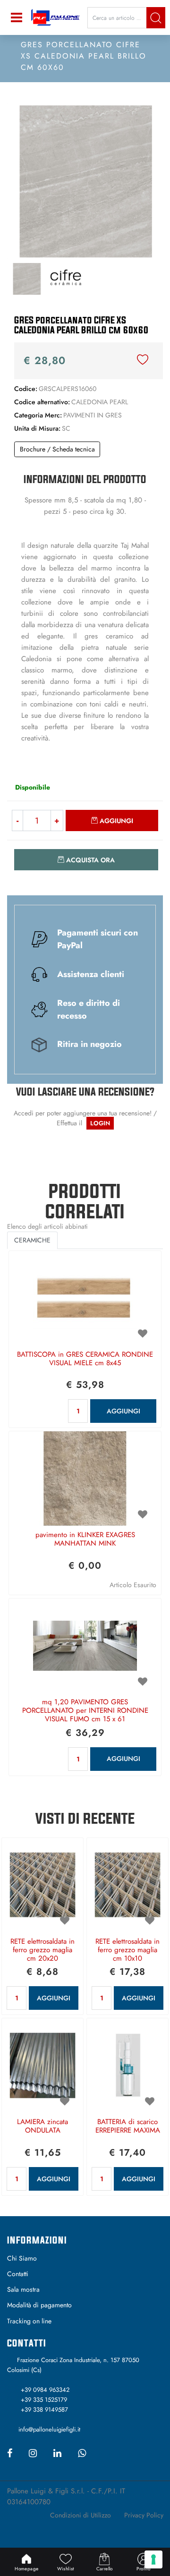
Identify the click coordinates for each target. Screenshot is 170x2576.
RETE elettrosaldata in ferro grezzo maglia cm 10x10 (127, 1950)
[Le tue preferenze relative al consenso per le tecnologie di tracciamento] (153, 2559)
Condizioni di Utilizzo (81, 2515)
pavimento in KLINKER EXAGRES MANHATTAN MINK (85, 1539)
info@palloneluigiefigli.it (49, 2429)
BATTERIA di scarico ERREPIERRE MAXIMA (128, 2126)
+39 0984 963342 (45, 2390)
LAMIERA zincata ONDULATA (42, 2126)
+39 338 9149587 (44, 2410)
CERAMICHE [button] (32, 1240)
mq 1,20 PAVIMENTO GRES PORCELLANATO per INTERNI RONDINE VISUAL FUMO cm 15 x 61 (85, 1711)
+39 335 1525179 (44, 2400)
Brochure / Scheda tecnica (57, 449)
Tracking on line (29, 2321)
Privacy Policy (144, 2515)
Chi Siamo (22, 2258)
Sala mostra (23, 2289)
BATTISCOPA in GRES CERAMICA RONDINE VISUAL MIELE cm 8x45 (85, 1359)
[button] (156, 18)
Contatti (18, 2274)
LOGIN (100, 1123)
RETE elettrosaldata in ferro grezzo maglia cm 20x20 (42, 1950)
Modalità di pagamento (39, 2305)
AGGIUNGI (123, 1411)
